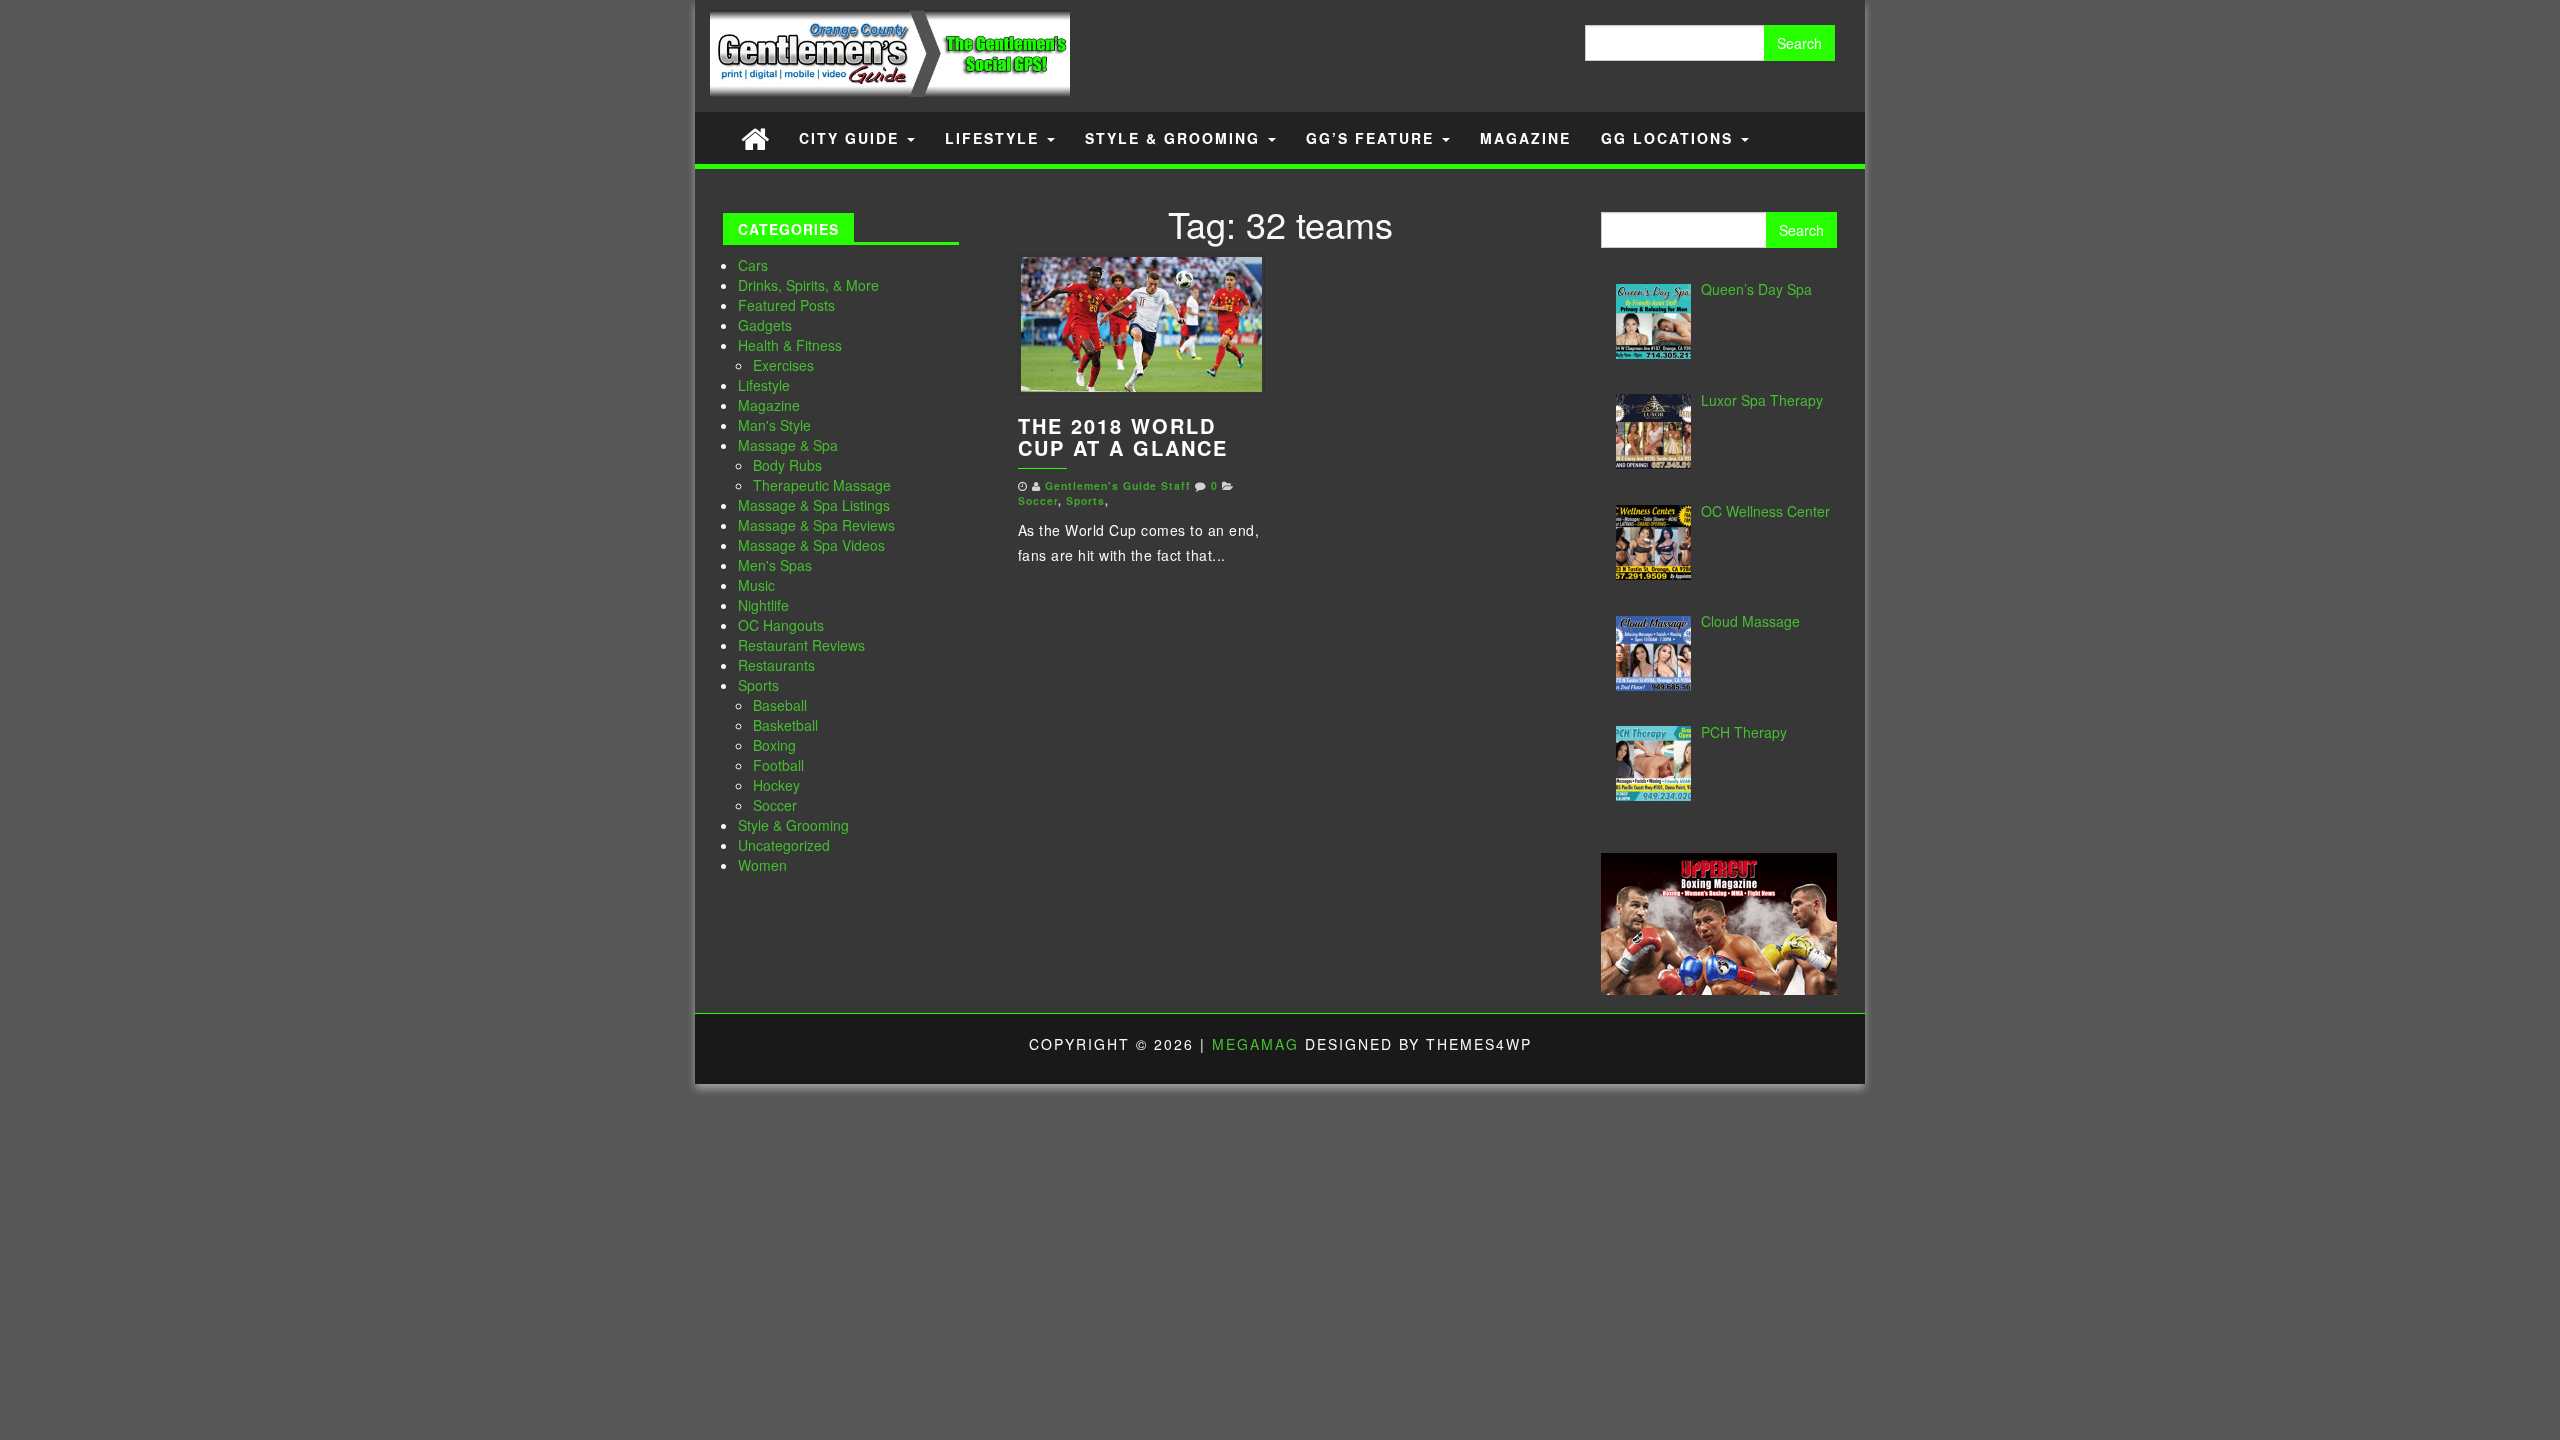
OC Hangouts (781, 625)
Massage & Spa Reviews (816, 525)
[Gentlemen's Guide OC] (755, 137)
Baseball (780, 705)
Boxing (774, 745)
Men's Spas (775, 565)
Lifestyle (995, 138)
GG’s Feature (1373, 138)
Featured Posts (786, 305)
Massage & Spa (788, 445)
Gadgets (765, 325)
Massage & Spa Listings (814, 505)
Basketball (785, 725)
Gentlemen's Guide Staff (1118, 485)
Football (778, 765)
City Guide (852, 138)
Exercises (783, 365)
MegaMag (1255, 1044)
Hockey (776, 785)
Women (762, 865)
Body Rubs (787, 465)
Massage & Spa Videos (811, 545)
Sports (758, 685)
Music (756, 585)
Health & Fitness (790, 345)
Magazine (1525, 138)
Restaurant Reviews (801, 645)
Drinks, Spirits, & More (808, 285)
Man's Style (774, 425)
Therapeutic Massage (822, 485)
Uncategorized (784, 845)
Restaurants (776, 665)
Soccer (775, 805)
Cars (753, 265)
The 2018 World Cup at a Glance (1123, 436)
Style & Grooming (1175, 138)
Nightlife (763, 605)
